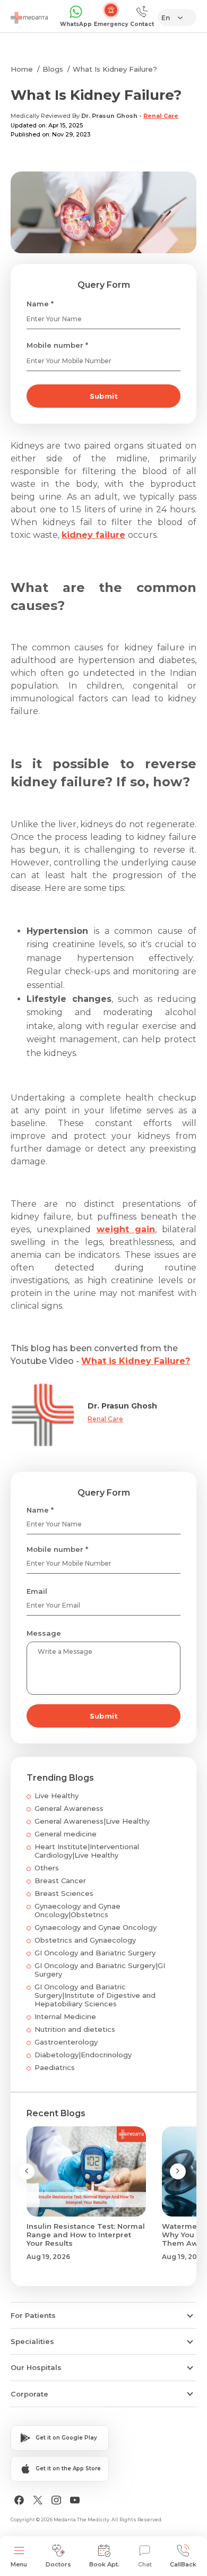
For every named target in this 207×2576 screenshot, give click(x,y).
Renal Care (161, 116)
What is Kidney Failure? (136, 1361)
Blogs (53, 69)
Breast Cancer (60, 1881)
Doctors (58, 2564)
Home (22, 69)
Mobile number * (57, 345)
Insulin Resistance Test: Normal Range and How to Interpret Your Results (86, 2235)
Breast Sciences (64, 1893)
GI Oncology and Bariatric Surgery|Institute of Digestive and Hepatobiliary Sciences (95, 1995)
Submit (104, 396)
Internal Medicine (65, 2016)
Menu (19, 2564)
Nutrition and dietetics (75, 2029)
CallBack (183, 2564)
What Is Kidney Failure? (115, 69)
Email (37, 1591)
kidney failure (93, 535)
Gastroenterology (66, 2042)
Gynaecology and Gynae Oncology (96, 1927)
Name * (40, 304)
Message (44, 1633)
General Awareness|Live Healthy (92, 1821)
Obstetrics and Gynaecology (85, 1940)
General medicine (66, 1834)
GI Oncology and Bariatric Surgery (95, 1953)
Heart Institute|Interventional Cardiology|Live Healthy (87, 1851)
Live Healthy (57, 1796)
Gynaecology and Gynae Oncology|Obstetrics (77, 1910)
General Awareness (69, 1808)
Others (47, 1868)
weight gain (126, 1229)
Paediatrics (55, 2067)
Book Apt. (104, 2564)
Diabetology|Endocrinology (83, 2055)
